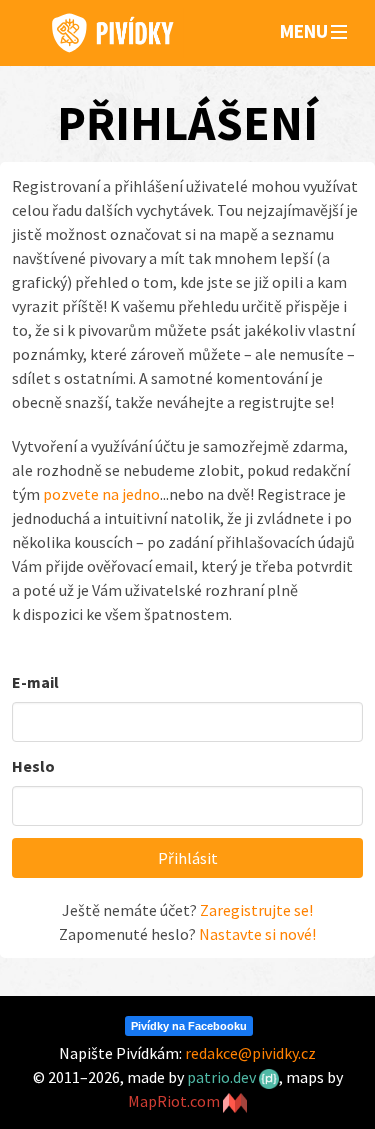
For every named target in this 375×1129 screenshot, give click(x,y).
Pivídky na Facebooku (189, 1026)
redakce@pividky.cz (250, 1053)
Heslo (33, 766)
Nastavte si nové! (257, 934)
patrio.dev (223, 1077)
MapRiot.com (175, 1101)
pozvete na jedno (101, 494)
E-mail (35, 682)
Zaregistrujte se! (256, 910)
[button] (339, 33)
